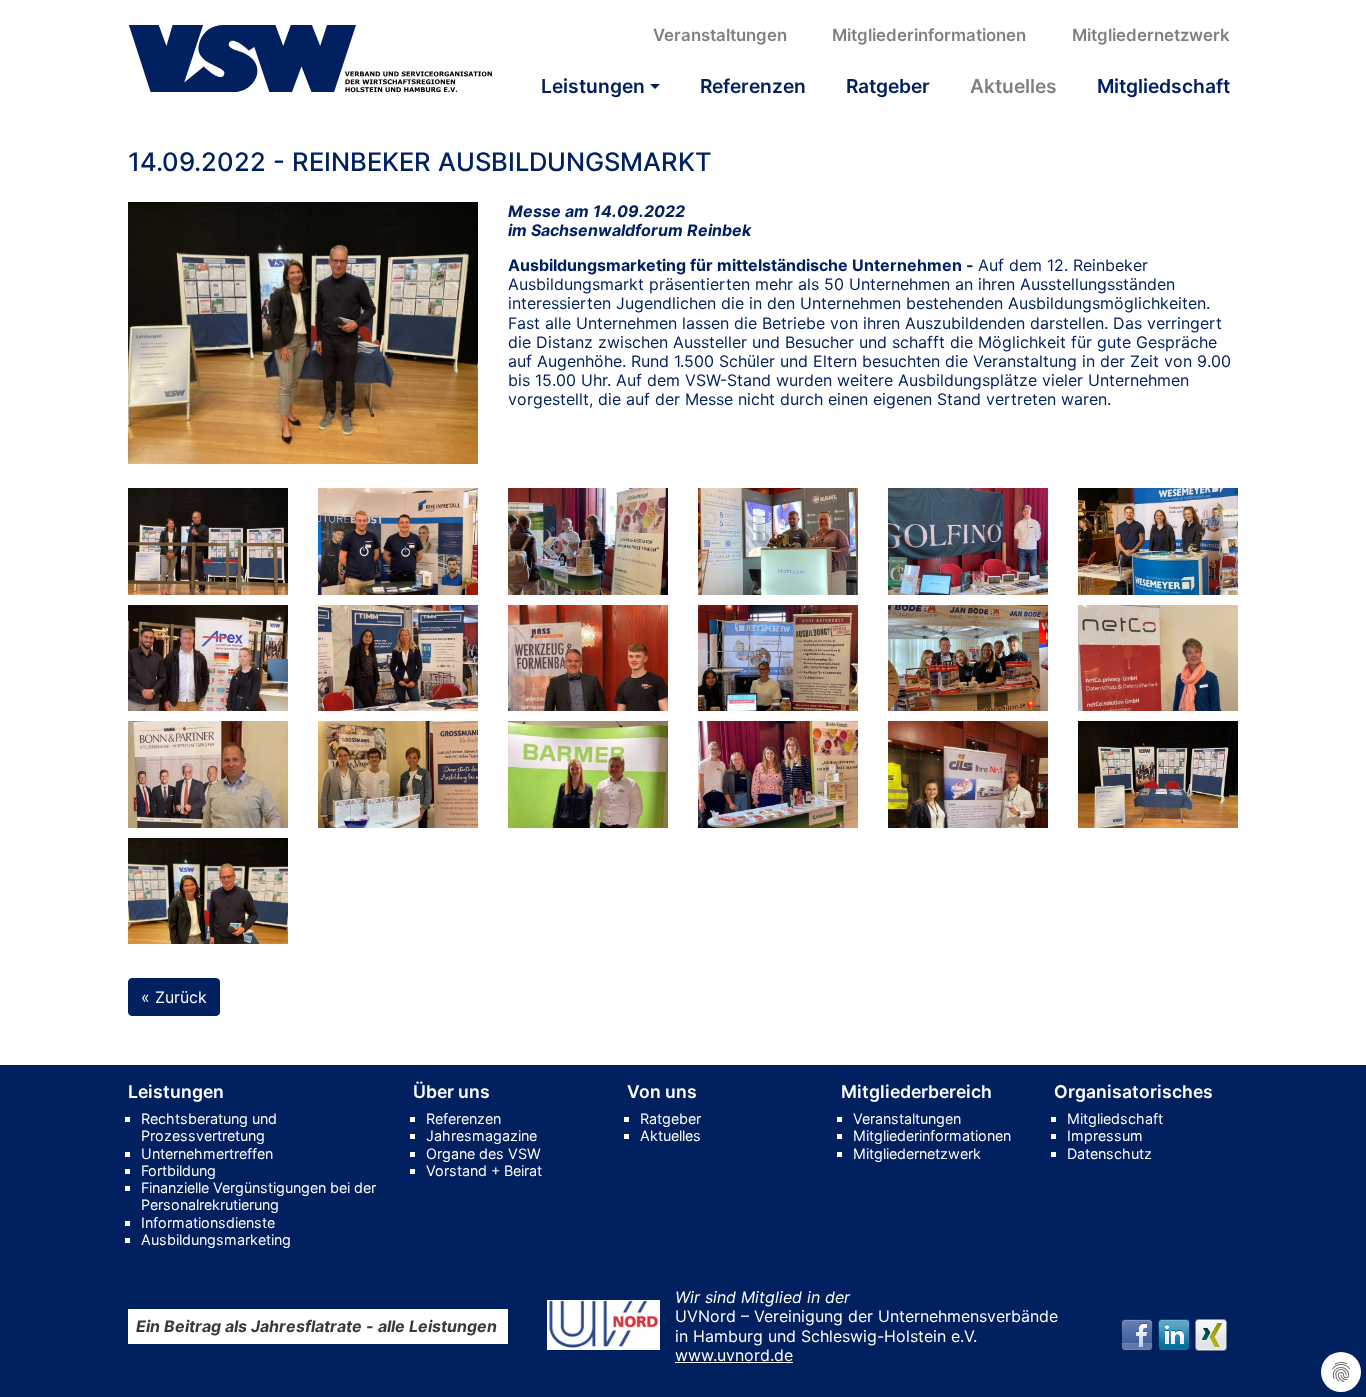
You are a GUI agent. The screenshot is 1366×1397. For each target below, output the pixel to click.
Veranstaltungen (720, 35)
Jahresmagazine (481, 1135)
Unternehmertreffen (207, 1153)
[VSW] (310, 58)
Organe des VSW (483, 1153)
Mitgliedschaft (1163, 86)
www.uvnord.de (734, 1355)
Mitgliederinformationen (929, 35)
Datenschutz (1109, 1153)
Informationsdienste (208, 1222)
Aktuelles (1013, 86)
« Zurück (174, 997)
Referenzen (753, 86)
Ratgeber (888, 86)
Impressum (1105, 1135)
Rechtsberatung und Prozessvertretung (209, 1127)
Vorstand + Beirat (484, 1170)
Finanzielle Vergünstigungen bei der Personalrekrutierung (258, 1196)
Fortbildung (178, 1170)
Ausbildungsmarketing (216, 1239)
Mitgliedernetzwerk (1151, 35)
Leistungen (593, 86)
